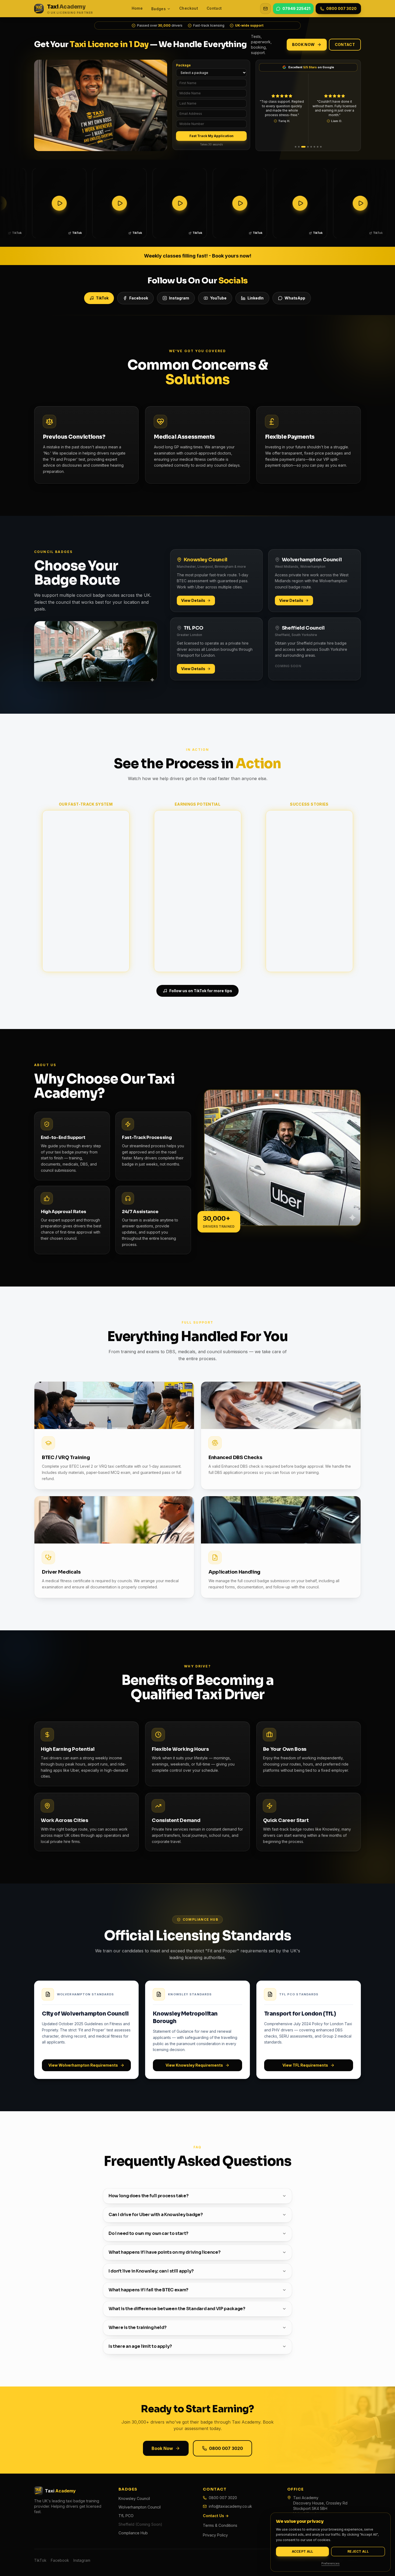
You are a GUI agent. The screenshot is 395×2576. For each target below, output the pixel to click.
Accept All (303, 2551)
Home (137, 8)
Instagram (179, 298)
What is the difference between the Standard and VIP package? (177, 2309)
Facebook (139, 298)
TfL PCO (126, 2516)
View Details (193, 600)
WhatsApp (295, 298)
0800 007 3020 (226, 2448)
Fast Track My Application (211, 136)
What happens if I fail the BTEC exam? (148, 2290)
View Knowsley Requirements (194, 2065)
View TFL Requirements (305, 2065)
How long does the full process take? (148, 2196)
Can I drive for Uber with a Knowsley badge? (156, 2215)
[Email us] (265, 9)
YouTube (218, 298)
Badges (159, 9)
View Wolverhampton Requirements (83, 2065)
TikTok (102, 298)
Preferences (331, 2563)
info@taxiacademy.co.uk (230, 2506)
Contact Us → (216, 2516)
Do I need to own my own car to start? (148, 2233)
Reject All (358, 2551)
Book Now (304, 44)
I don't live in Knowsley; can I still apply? (151, 2271)
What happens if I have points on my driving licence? (164, 2252)
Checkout (189, 8)
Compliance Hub (133, 2533)
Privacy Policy (215, 2535)
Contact (214, 8)
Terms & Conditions (220, 2525)
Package (183, 65)
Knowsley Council (134, 2498)
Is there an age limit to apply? (140, 2346)
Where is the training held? (137, 2327)
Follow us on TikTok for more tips (201, 991)
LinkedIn (256, 298)
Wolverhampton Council (140, 2507)
